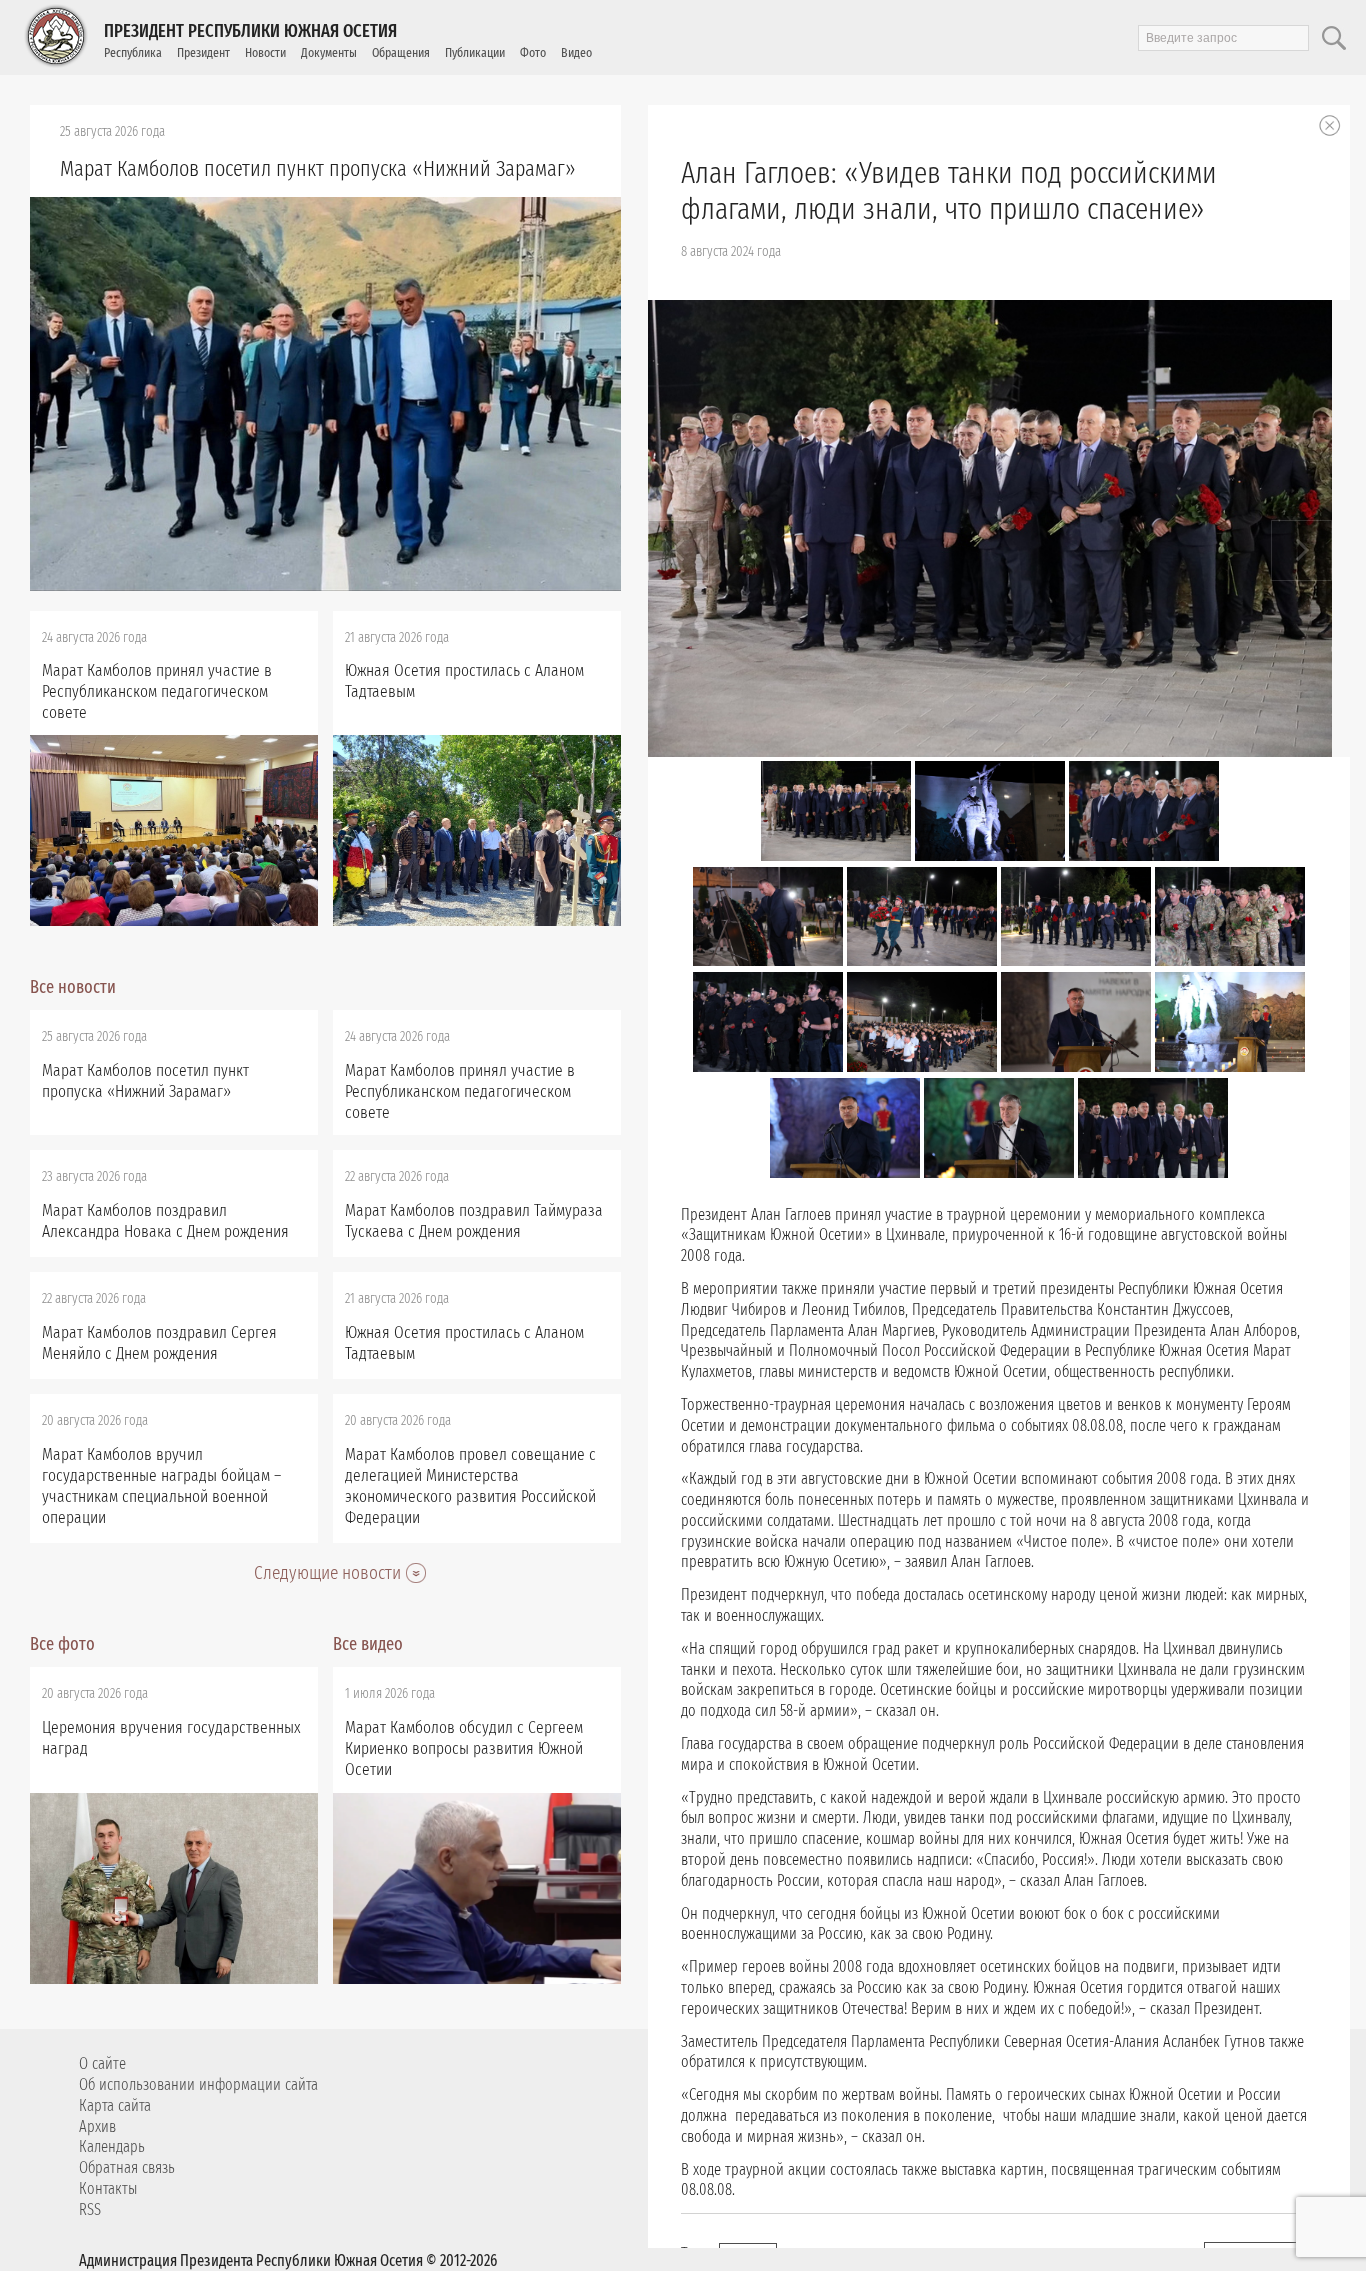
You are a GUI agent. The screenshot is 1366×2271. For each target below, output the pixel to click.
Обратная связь (127, 2167)
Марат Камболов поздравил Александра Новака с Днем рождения (165, 1221)
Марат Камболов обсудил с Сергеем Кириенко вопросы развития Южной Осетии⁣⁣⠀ (464, 1748)
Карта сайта (115, 2105)
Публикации (475, 52)
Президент (203, 52)
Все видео (368, 1644)
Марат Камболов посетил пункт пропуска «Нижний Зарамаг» (318, 168)
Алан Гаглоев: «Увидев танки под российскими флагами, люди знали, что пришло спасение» (949, 191)
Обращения (401, 52)
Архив (97, 2126)
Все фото (62, 1644)
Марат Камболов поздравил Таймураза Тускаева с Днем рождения (474, 1221)
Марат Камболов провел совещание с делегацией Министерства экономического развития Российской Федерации (470, 1486)
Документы (329, 52)
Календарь (112, 2146)
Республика (133, 52)
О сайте (102, 2063)
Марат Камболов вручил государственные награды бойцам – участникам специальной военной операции (161, 1486)
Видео (576, 52)
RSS (90, 2209)
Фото (533, 52)
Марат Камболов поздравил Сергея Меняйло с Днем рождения (159, 1343)
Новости (265, 52)
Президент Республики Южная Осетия (250, 31)
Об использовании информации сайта (198, 2084)
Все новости (73, 987)
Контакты (108, 2188)
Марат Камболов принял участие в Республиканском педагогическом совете (157, 691)
